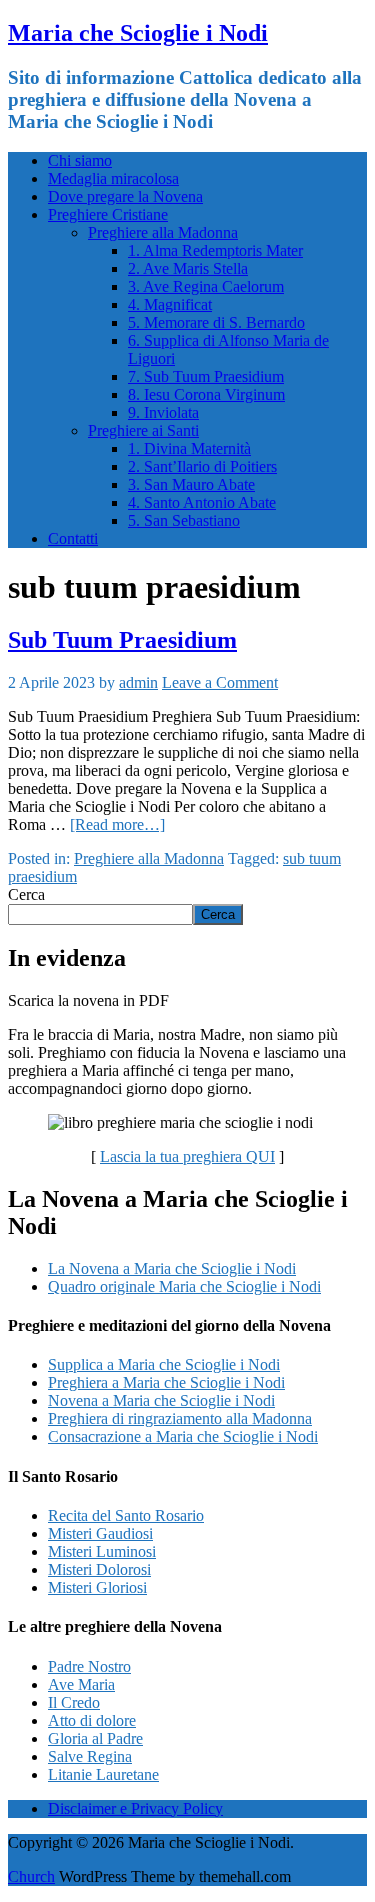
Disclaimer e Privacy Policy (135, 1808)
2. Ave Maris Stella (188, 268)
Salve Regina (90, 1756)
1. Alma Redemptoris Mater (215, 250)
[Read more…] (117, 824)
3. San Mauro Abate (191, 484)
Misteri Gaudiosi (100, 1533)
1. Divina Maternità (189, 448)
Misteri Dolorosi (99, 1569)
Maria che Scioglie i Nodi (138, 33)
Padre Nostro (89, 1666)
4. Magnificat (170, 304)
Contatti (73, 538)
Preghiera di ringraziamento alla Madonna (180, 1418)
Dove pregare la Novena (125, 196)
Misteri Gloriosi (97, 1587)
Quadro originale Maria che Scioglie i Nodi (184, 1286)
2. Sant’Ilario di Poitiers (202, 466)
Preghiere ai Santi (143, 430)
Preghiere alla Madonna (163, 232)
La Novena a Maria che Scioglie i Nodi (172, 1268)
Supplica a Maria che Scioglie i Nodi (164, 1364)
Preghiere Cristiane (108, 214)
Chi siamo (80, 160)
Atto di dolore (92, 1720)
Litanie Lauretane (103, 1774)
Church (31, 1876)
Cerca (26, 894)
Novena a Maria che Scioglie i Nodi (161, 1400)
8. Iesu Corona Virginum (206, 394)
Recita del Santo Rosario (126, 1515)
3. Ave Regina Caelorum (206, 286)
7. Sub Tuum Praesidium (206, 376)
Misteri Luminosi (102, 1551)
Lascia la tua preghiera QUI (187, 1156)
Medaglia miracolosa (113, 178)
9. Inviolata (163, 412)
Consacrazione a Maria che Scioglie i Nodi (183, 1436)
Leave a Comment (220, 682)
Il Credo (74, 1702)
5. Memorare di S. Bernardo (216, 322)
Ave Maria (81, 1684)
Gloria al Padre (95, 1738)
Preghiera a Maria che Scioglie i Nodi (166, 1382)
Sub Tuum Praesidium (122, 640)
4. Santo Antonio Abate (202, 502)
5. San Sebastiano (184, 520)
